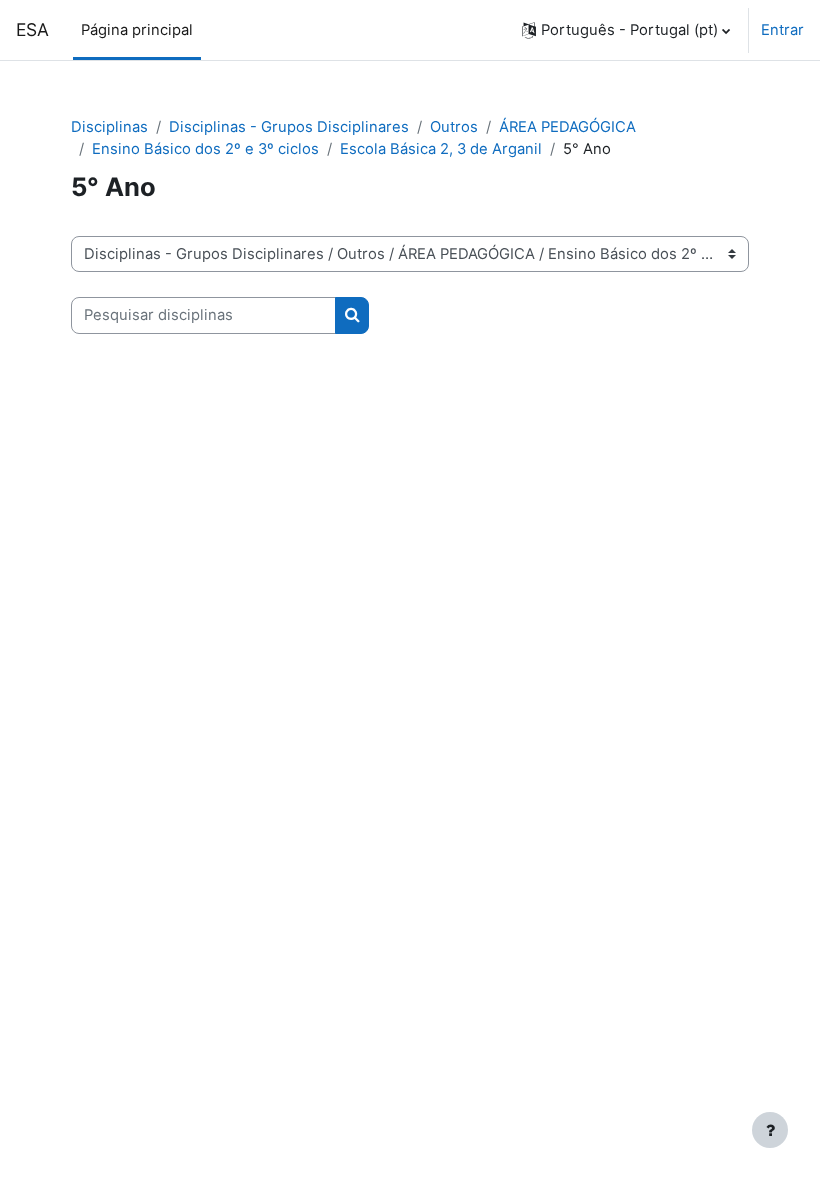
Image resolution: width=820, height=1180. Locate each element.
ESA (32, 29)
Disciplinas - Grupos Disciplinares (289, 127)
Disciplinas (109, 127)
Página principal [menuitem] (137, 30)
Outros (454, 127)
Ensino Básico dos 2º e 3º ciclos (205, 149)
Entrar (782, 30)
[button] (626, 30)
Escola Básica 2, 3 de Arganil (441, 149)
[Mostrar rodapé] (770, 1130)
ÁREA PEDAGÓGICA (567, 127)
